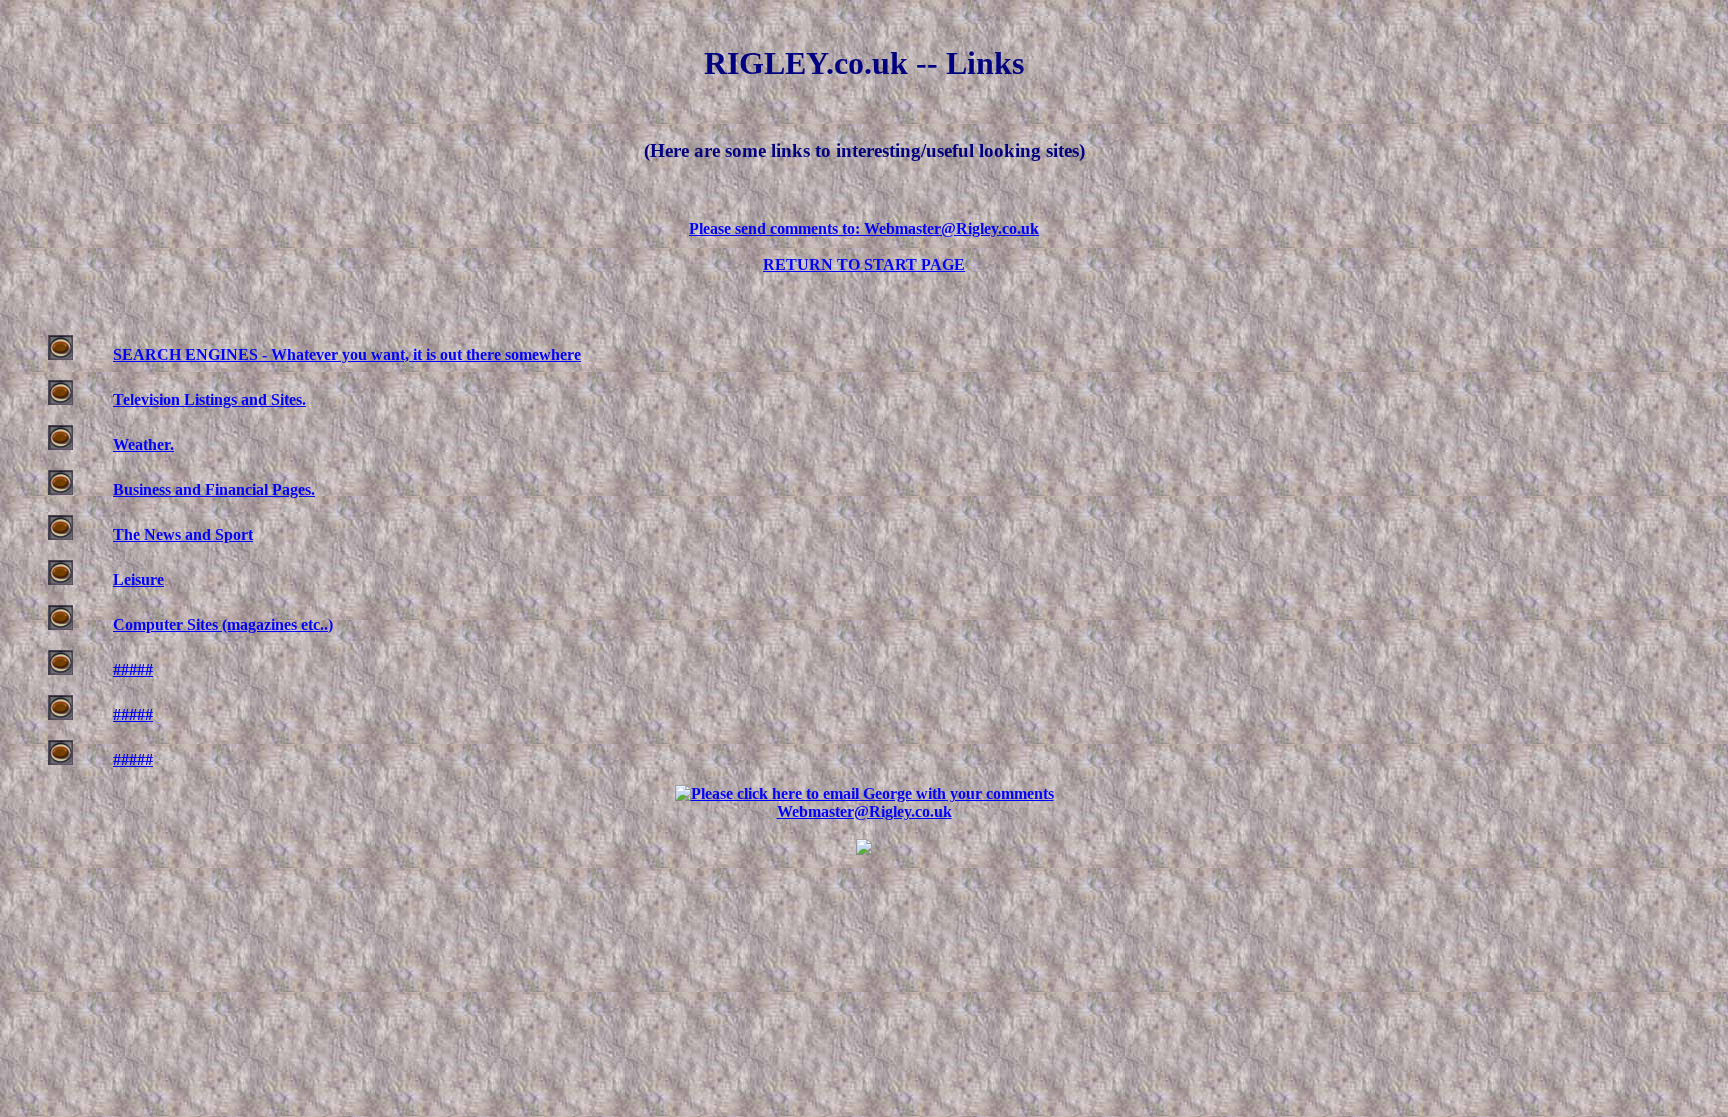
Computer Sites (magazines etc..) (223, 624)
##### (133, 669)
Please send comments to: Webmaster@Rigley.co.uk (864, 228)
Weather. (143, 444)
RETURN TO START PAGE (864, 264)
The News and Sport (183, 534)
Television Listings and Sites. (209, 399)
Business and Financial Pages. (214, 489)
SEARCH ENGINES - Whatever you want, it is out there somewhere (347, 354)
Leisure (138, 579)
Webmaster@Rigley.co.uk (864, 811)
